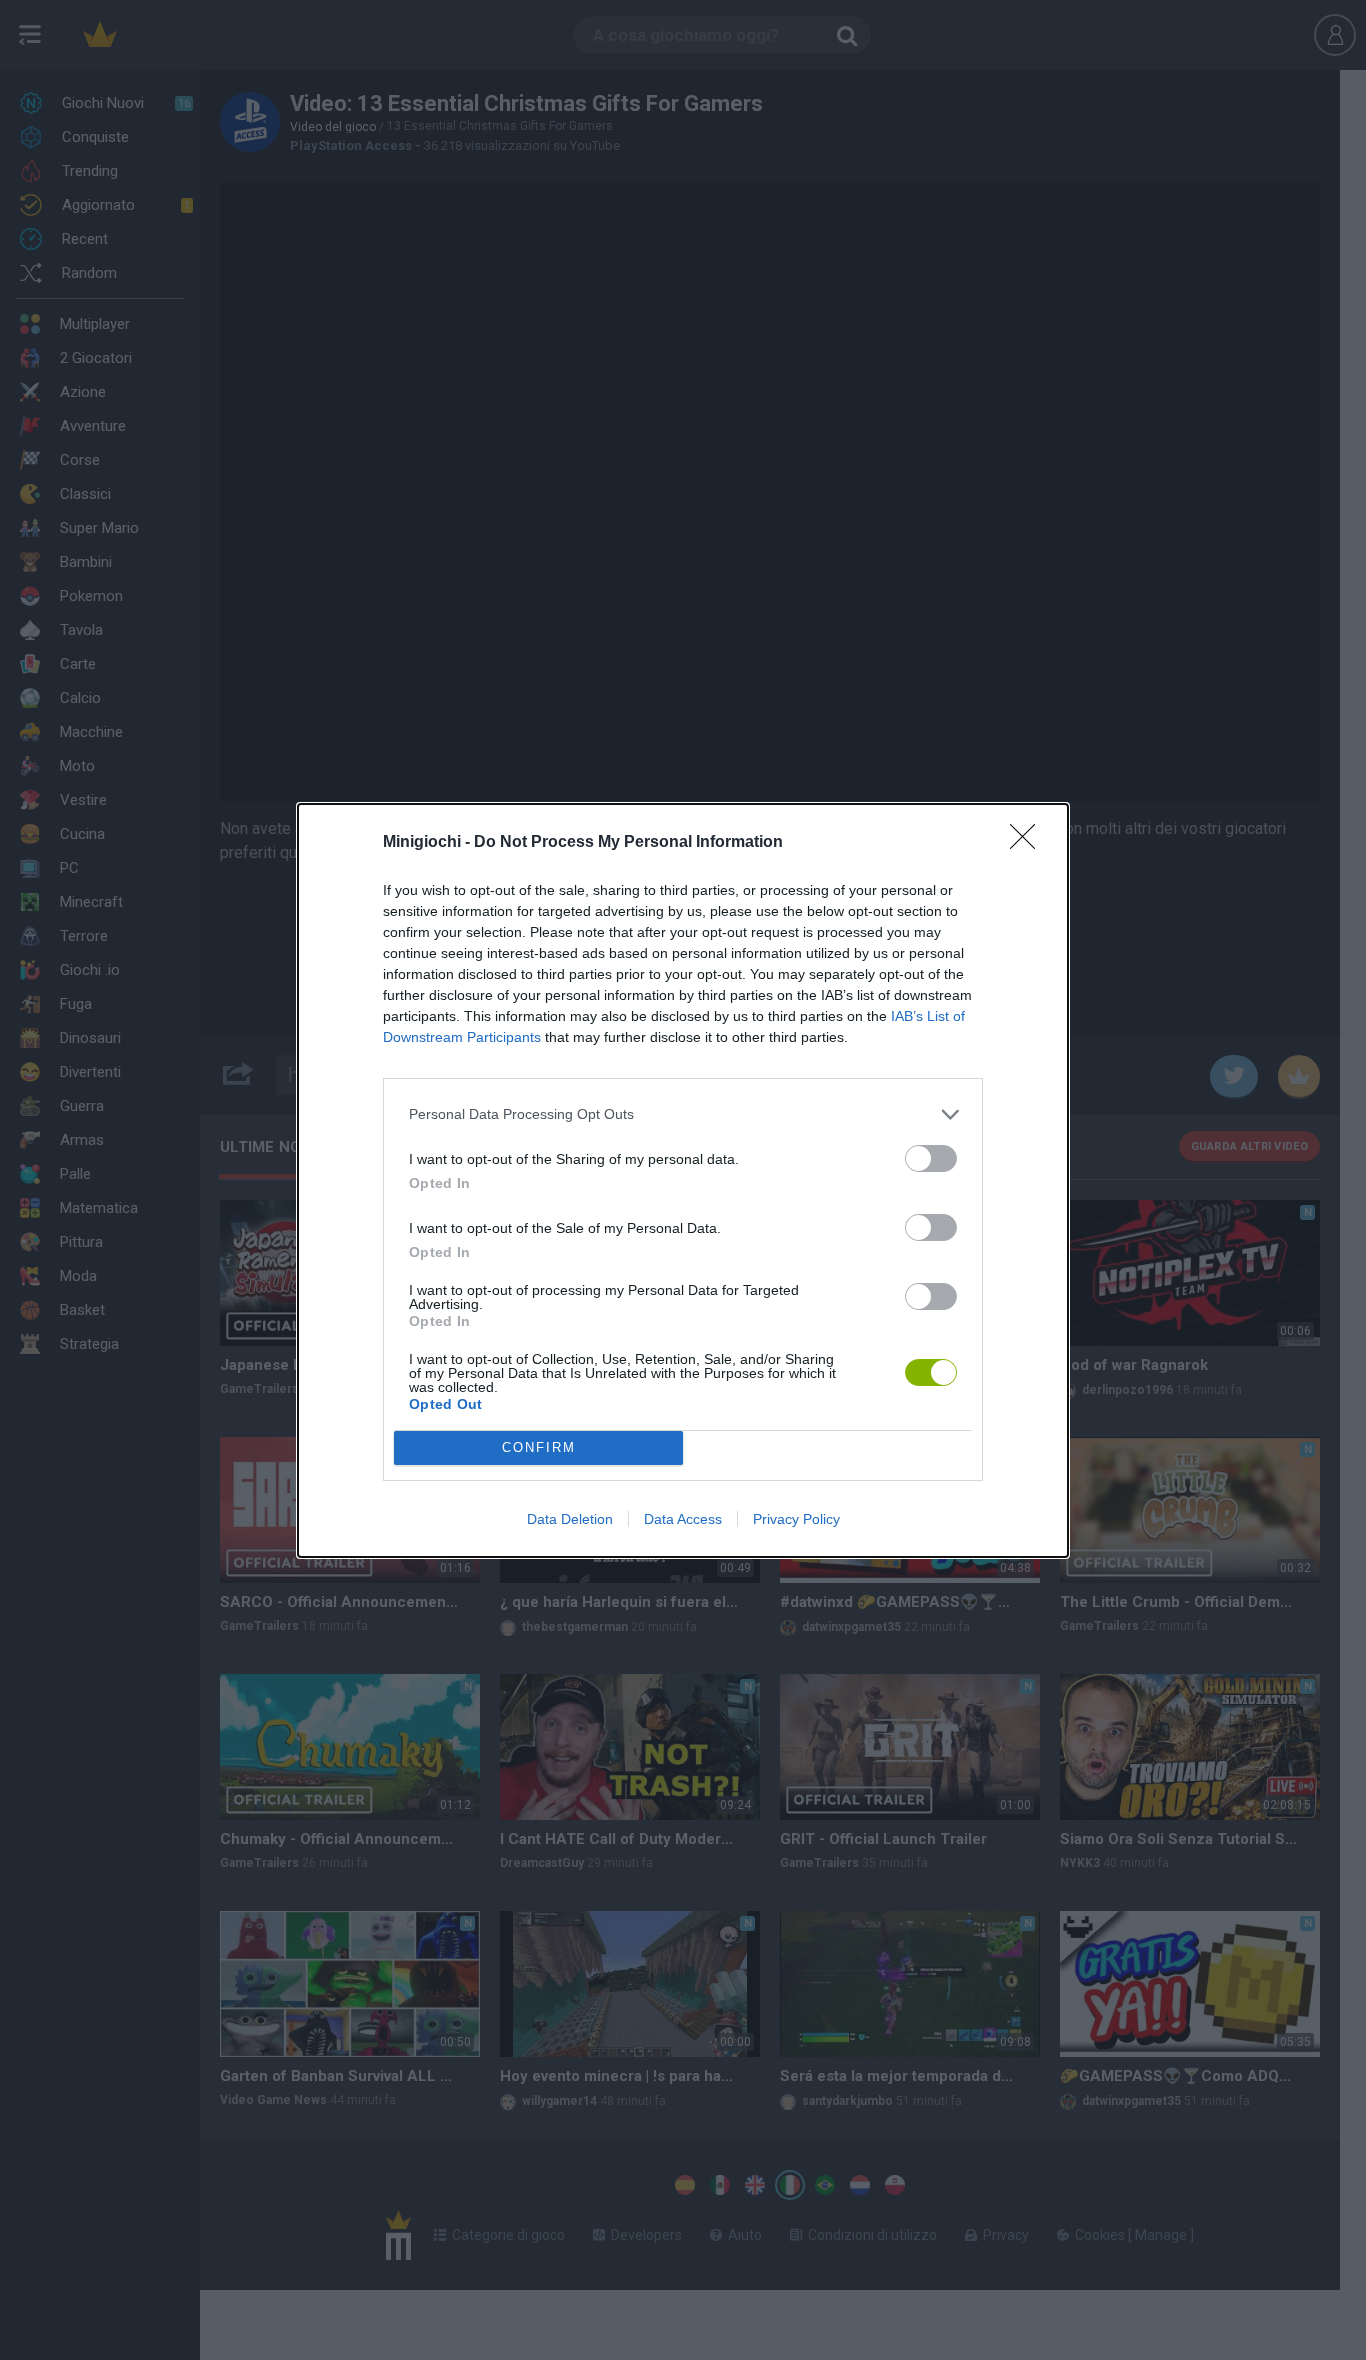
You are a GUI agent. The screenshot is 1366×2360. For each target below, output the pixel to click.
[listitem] (683, 1114)
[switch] (931, 1158)
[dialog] (683, 1180)
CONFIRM (539, 1447)
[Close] (1029, 843)
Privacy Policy (796, 1519)
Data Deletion (570, 1519)
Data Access (683, 1519)
